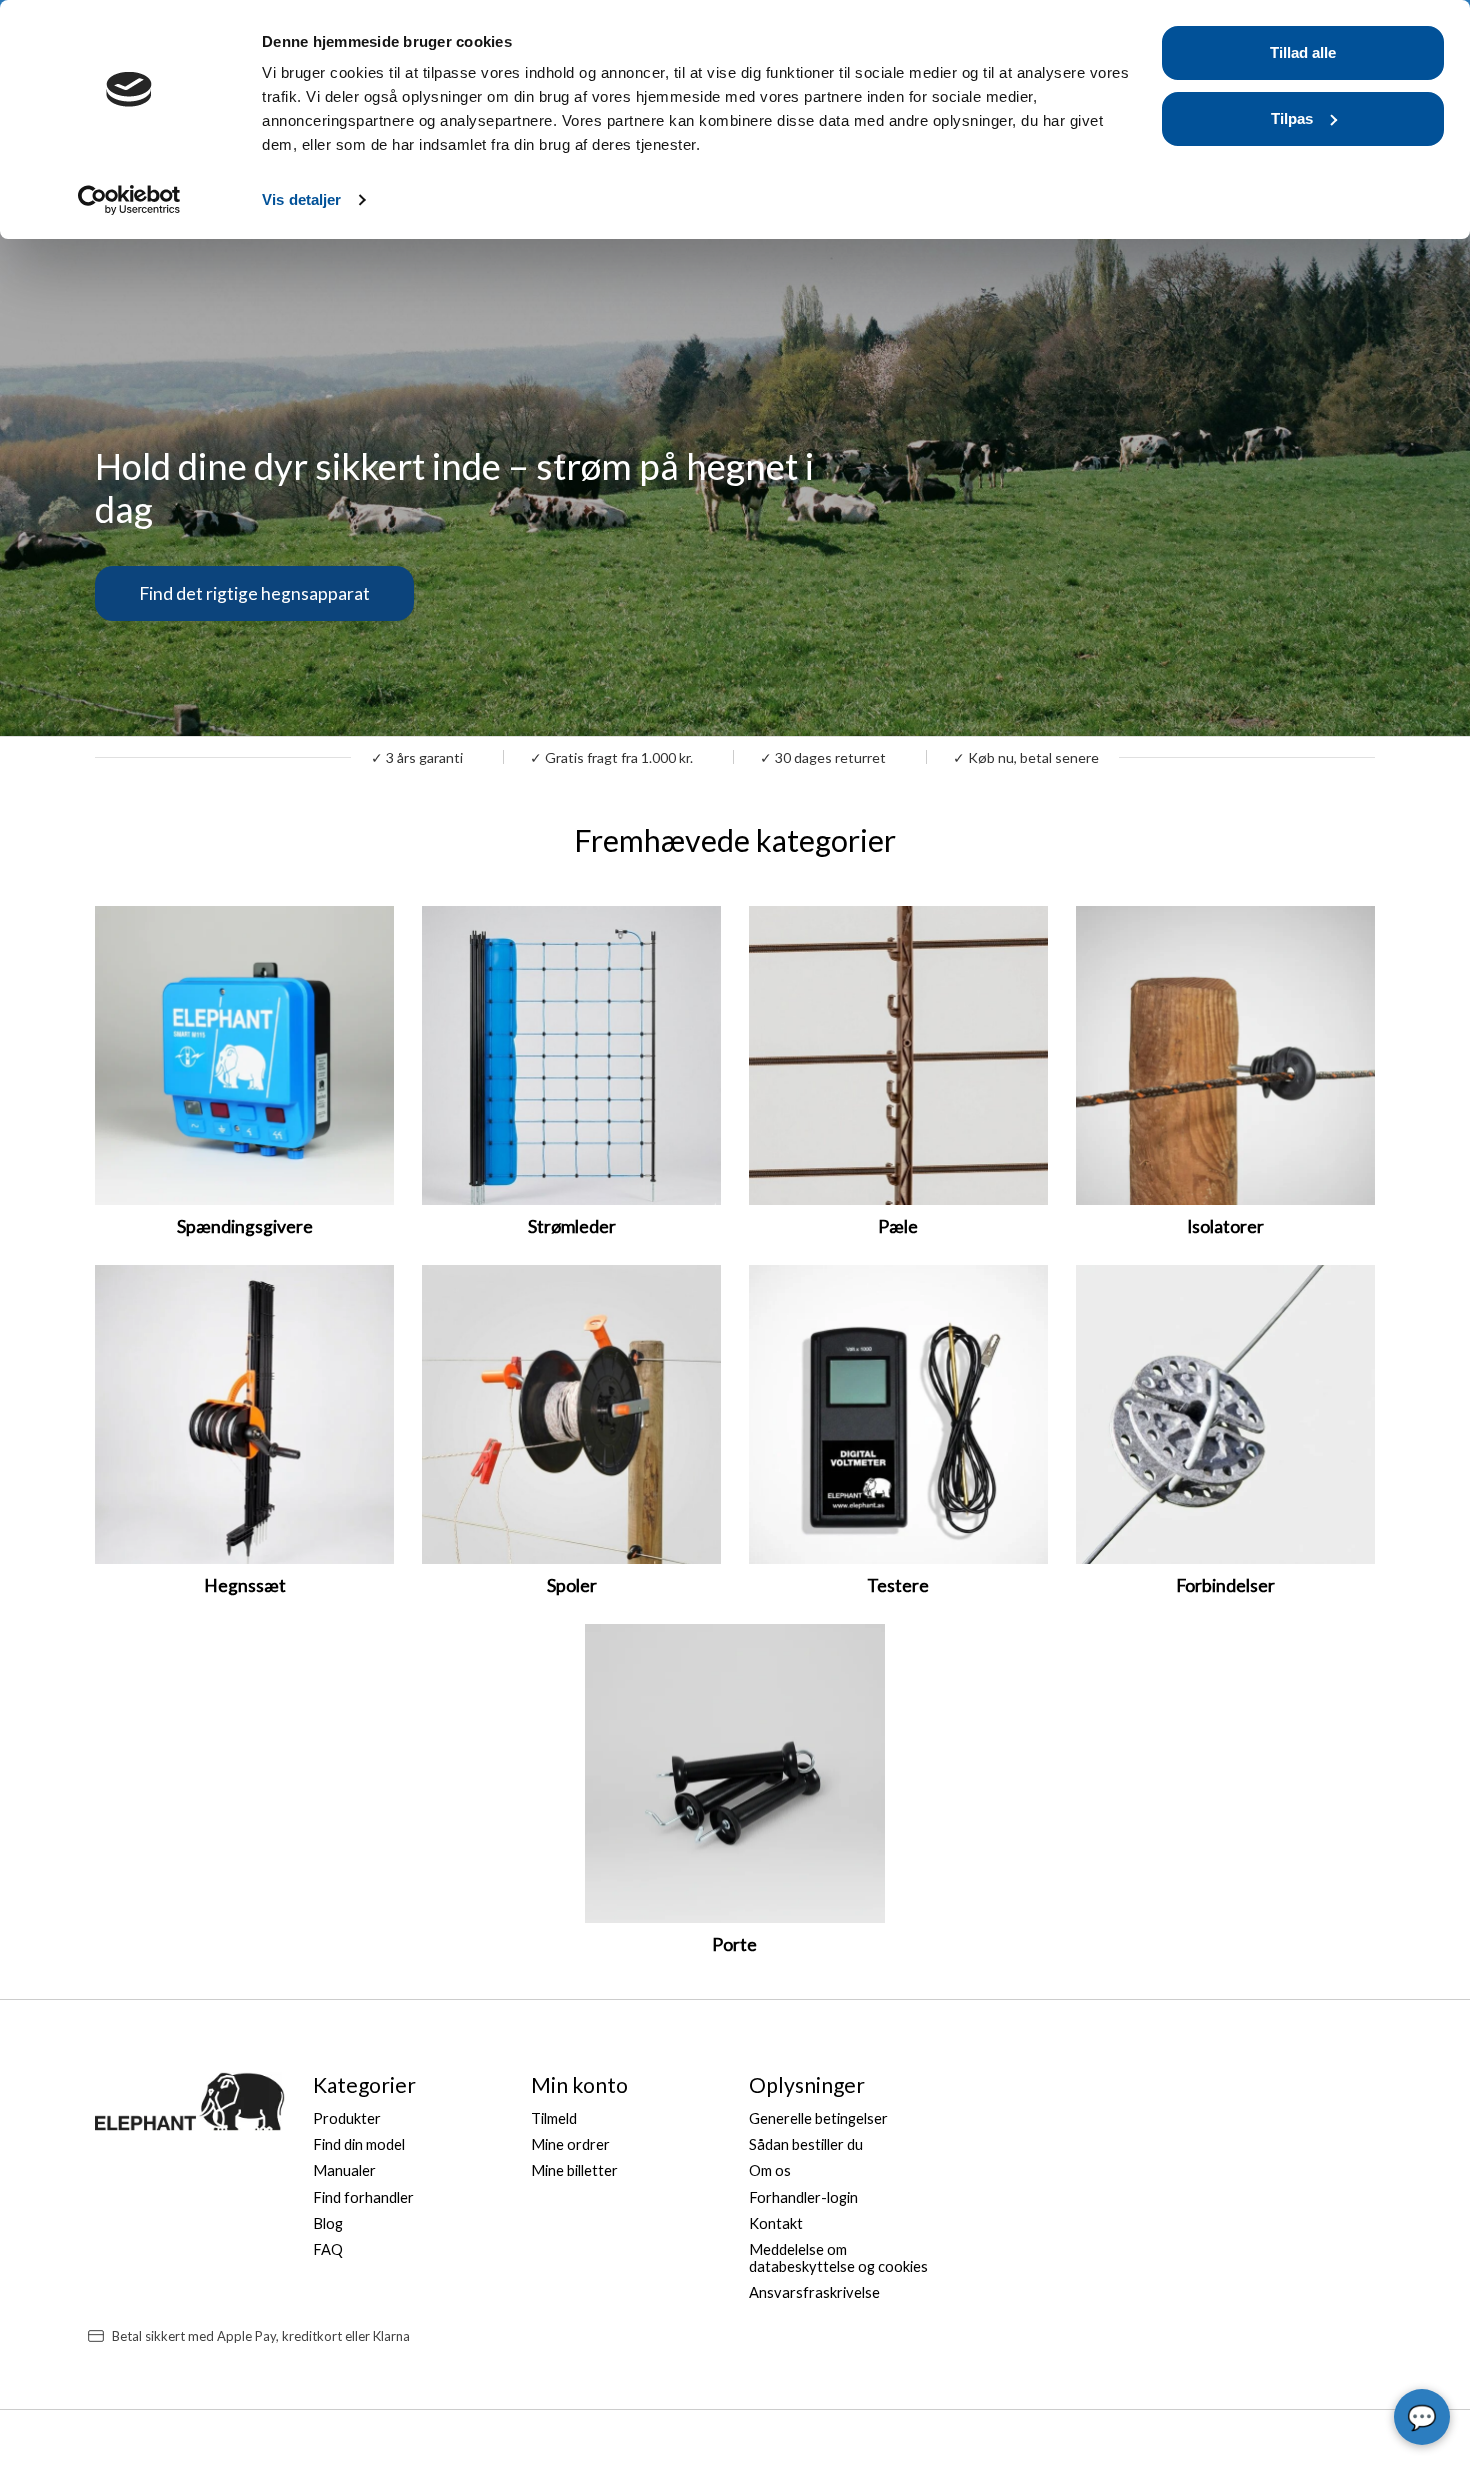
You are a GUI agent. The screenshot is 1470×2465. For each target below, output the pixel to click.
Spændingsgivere (245, 1226)
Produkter (347, 2118)
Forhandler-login (803, 2197)
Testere (898, 1585)
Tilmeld (554, 2118)
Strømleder (572, 1226)
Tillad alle (1303, 52)
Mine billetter (574, 2170)
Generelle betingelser (818, 2118)
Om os (770, 2170)
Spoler (572, 1585)
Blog (328, 2223)
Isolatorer (1225, 1226)
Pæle (898, 1226)
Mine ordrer (570, 2144)
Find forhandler (363, 2197)
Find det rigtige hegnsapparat (254, 592)
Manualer (344, 2170)
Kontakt (776, 2223)
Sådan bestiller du (806, 2144)
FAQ (328, 2249)
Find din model (359, 2144)
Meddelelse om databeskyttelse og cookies (838, 2258)
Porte (734, 1944)
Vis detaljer (301, 199)
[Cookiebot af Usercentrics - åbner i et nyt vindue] (129, 200)
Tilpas (1292, 118)
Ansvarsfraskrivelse (814, 2292)
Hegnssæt (245, 1585)
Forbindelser (1225, 1585)
